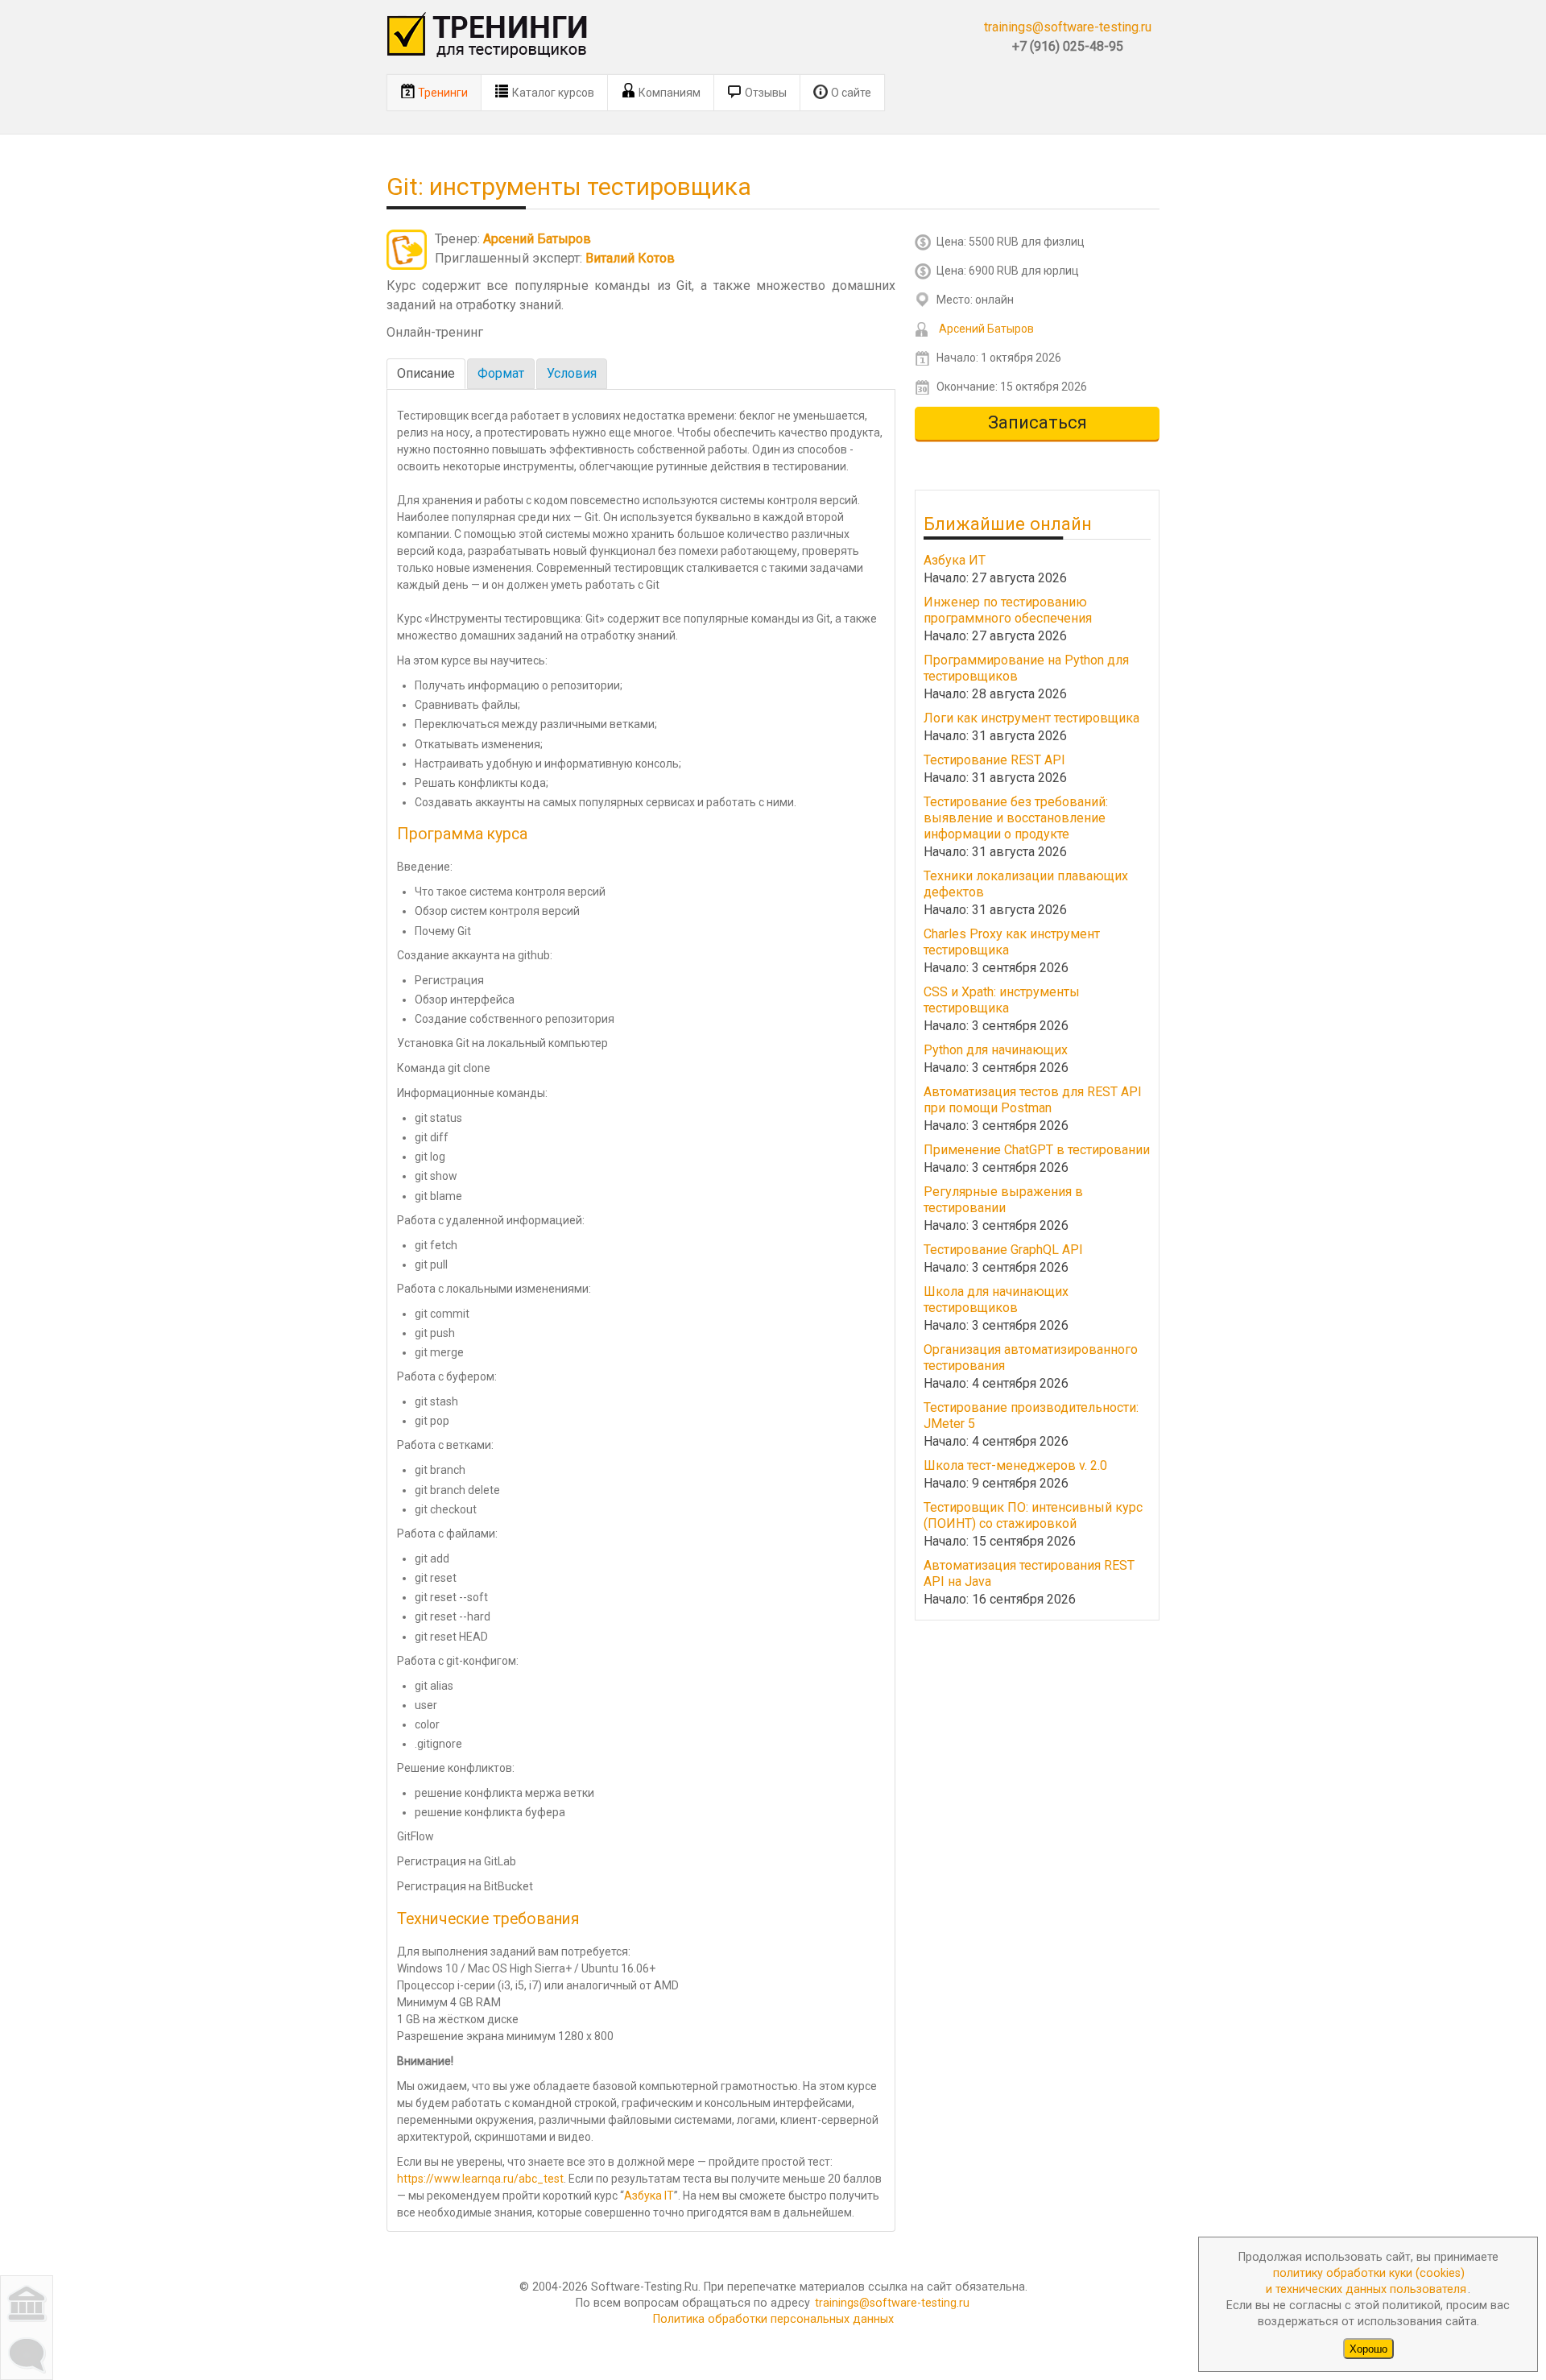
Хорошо (1368, 2348)
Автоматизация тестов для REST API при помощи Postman (1033, 1100)
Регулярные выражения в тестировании (1003, 1200)
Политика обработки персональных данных (773, 2319)
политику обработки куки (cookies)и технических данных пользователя (1366, 2281)
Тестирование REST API (994, 760)
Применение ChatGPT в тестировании (1037, 1150)
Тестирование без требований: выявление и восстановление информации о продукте (1016, 818)
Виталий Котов (630, 258)
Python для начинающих (996, 1050)
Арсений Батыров (537, 239)
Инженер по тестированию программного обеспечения (1008, 610)
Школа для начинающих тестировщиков (996, 1300)
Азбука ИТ (955, 560)
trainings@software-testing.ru (1068, 27)
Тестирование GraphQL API (1003, 1250)
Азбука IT (649, 2196)
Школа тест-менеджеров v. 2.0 (1015, 1465)
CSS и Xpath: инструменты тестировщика (1002, 1000)
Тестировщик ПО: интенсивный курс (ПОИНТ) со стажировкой (1033, 1515)
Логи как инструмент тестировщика (1031, 718)
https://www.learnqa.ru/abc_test (480, 2179)
